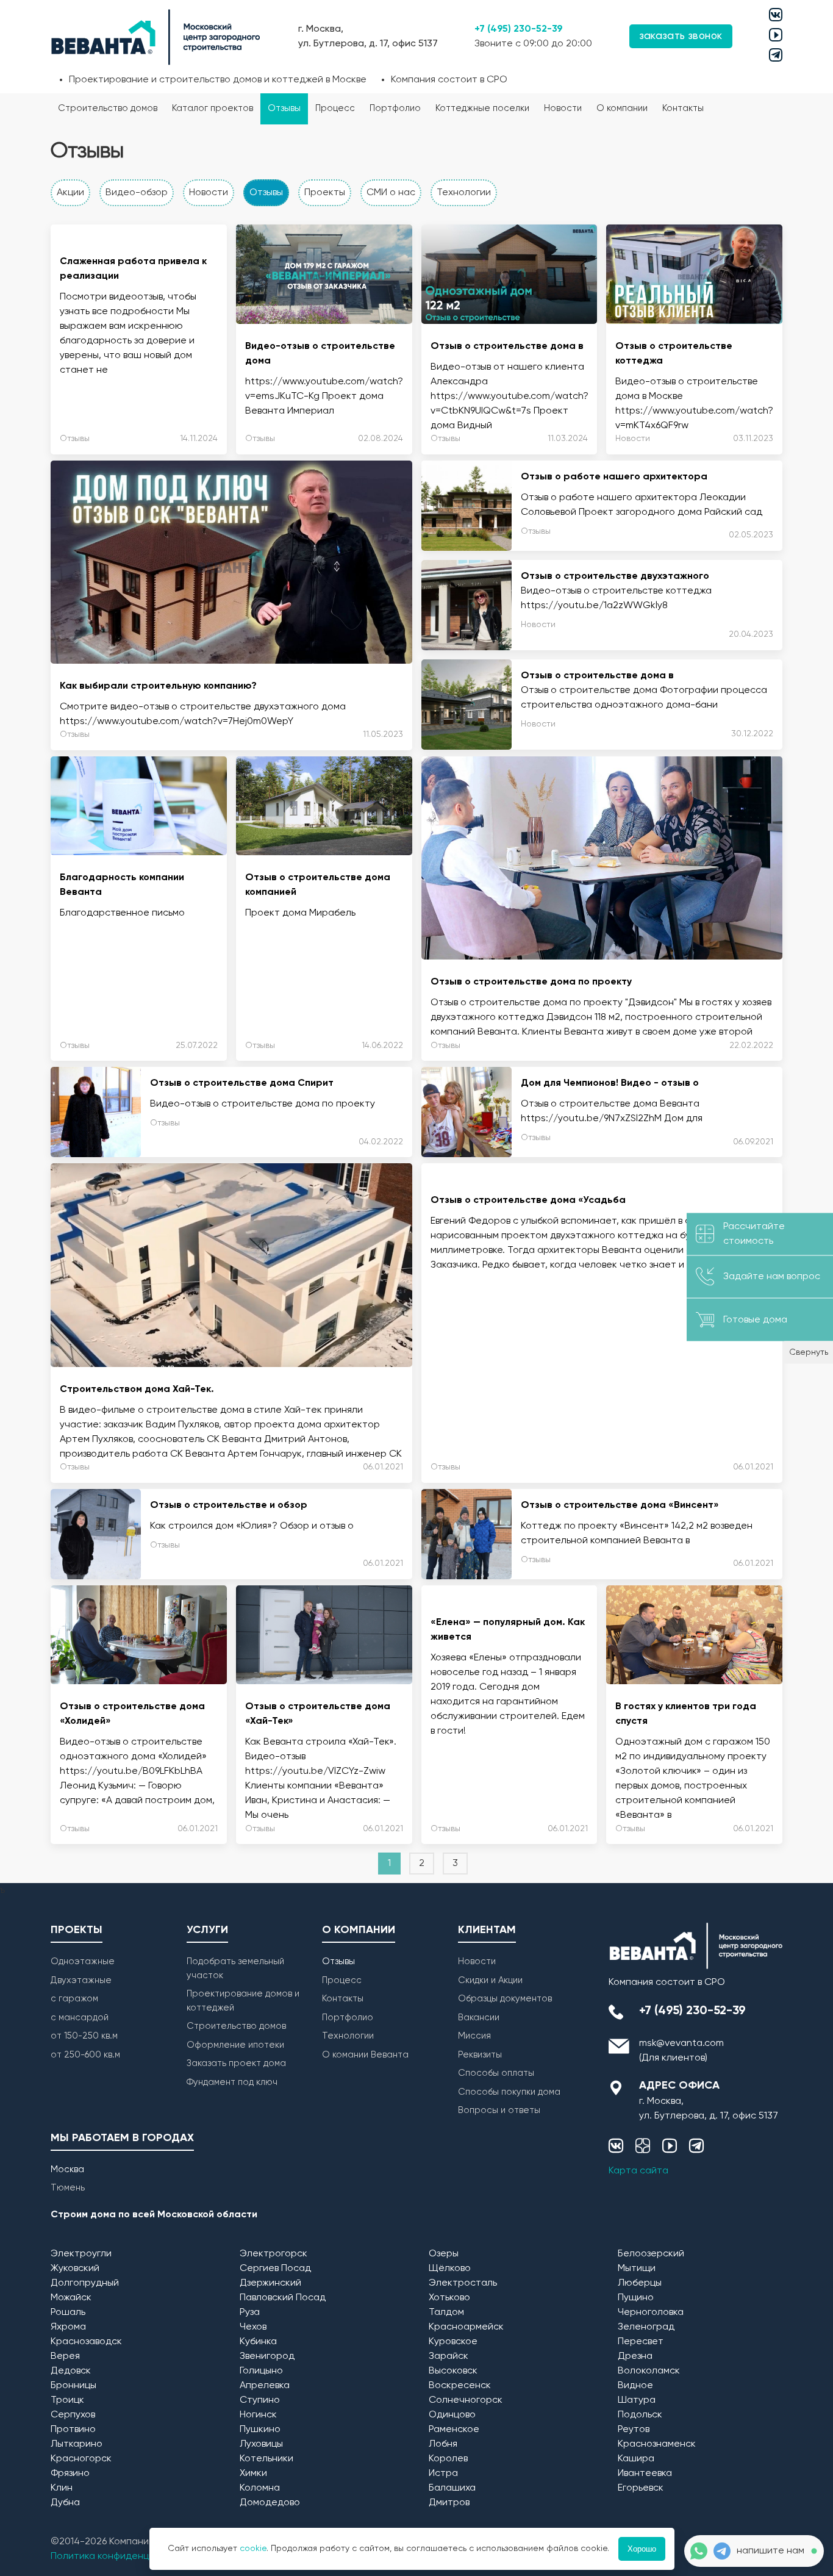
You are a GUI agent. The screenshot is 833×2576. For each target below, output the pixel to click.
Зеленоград (646, 2327)
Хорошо (642, 2549)
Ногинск (258, 2415)
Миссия (474, 2036)
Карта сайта (638, 2171)
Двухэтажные (81, 1980)
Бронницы (73, 2386)
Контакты (683, 108)
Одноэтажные (83, 1961)
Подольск (640, 2415)
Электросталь (463, 2283)
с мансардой (80, 2018)
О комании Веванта (365, 2055)
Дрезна (635, 2356)
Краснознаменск (657, 2444)
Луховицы (261, 2444)
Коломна (260, 2488)
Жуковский (75, 2269)
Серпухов (73, 2415)
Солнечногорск (466, 2400)
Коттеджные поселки (482, 108)
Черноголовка (651, 2312)
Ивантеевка (645, 2474)
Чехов (253, 2327)
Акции (70, 193)
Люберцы (640, 2283)
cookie (253, 2549)
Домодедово (270, 2503)
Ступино (260, 2400)
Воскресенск (460, 2386)
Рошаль (68, 2312)
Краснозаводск (86, 2342)
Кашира (636, 2459)
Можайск (71, 2298)
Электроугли (81, 2254)
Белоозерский (651, 2254)
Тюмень (68, 2188)
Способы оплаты (496, 2073)
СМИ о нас (391, 193)
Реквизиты (480, 2055)
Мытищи (637, 2269)
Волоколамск (649, 2371)
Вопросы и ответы (499, 2110)
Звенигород (267, 2356)
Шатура (637, 2400)
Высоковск (453, 2371)
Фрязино (70, 2474)
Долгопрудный (85, 2283)
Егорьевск (641, 2488)
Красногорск (81, 2459)
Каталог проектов (213, 108)
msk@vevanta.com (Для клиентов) (681, 2051)
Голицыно (261, 2371)
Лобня (443, 2444)
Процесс (335, 108)
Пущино (636, 2298)
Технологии (464, 193)
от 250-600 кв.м (85, 2055)
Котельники (266, 2459)
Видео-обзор (137, 193)
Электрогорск (273, 2254)
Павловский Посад (283, 2298)
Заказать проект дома (236, 2063)
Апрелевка (265, 2386)
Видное (635, 2386)
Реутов (634, 2430)
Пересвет (641, 2342)
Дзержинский (270, 2283)
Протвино (73, 2430)
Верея (65, 2356)
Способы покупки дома (509, 2092)
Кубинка (258, 2342)
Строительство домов (108, 108)
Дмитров (449, 2503)
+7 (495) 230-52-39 (519, 29)
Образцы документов (505, 1999)
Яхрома (68, 2327)
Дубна (65, 2503)
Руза (250, 2312)
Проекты (325, 193)
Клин (62, 2488)
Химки (253, 2474)
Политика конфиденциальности (124, 2556)
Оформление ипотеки (235, 2045)
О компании (622, 108)
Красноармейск (466, 2327)
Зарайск (449, 2356)
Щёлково (450, 2269)
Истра (443, 2474)
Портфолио (395, 108)
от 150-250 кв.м (84, 2036)
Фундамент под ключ (232, 2082)
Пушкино (260, 2430)
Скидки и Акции (490, 1980)
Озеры (444, 2254)
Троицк (67, 2400)
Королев (448, 2459)
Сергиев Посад (275, 2269)
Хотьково (449, 2298)
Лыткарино (77, 2444)
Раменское (454, 2430)
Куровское (453, 2342)
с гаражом (74, 1999)
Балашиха (452, 2488)
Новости (563, 108)
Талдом (446, 2312)
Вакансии (479, 2018)
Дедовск (71, 2371)
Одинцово (452, 2415)
